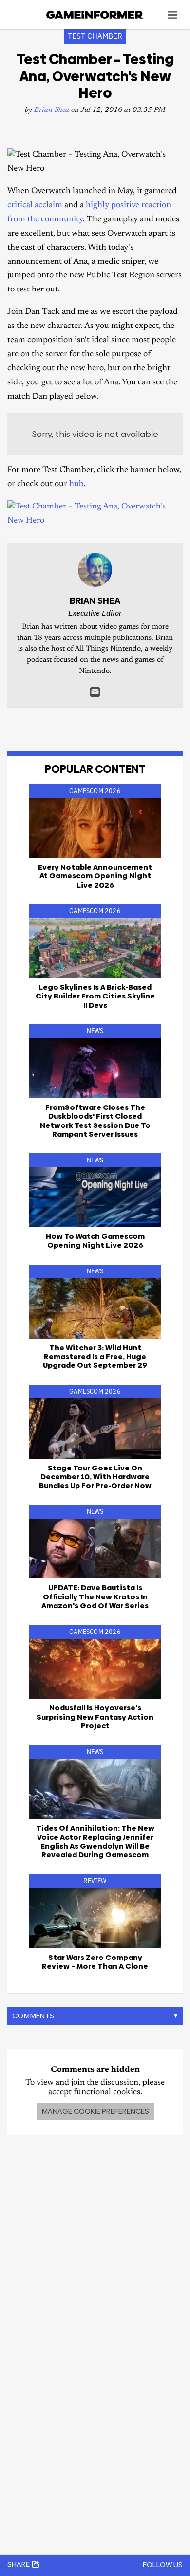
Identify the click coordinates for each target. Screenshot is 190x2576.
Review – (95, 1962)
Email (95, 692)
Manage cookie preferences (95, 2111)
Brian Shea (52, 110)
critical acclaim (35, 206)
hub (76, 484)
